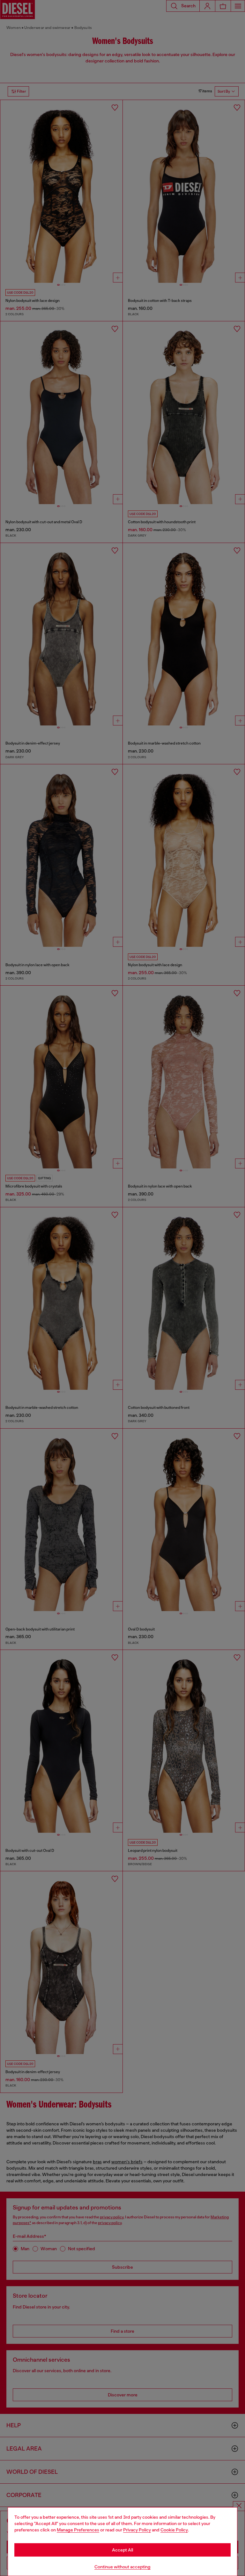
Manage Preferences (78, 2530)
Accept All (122, 2550)
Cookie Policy (174, 2530)
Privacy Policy (137, 2530)
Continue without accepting (122, 2567)
